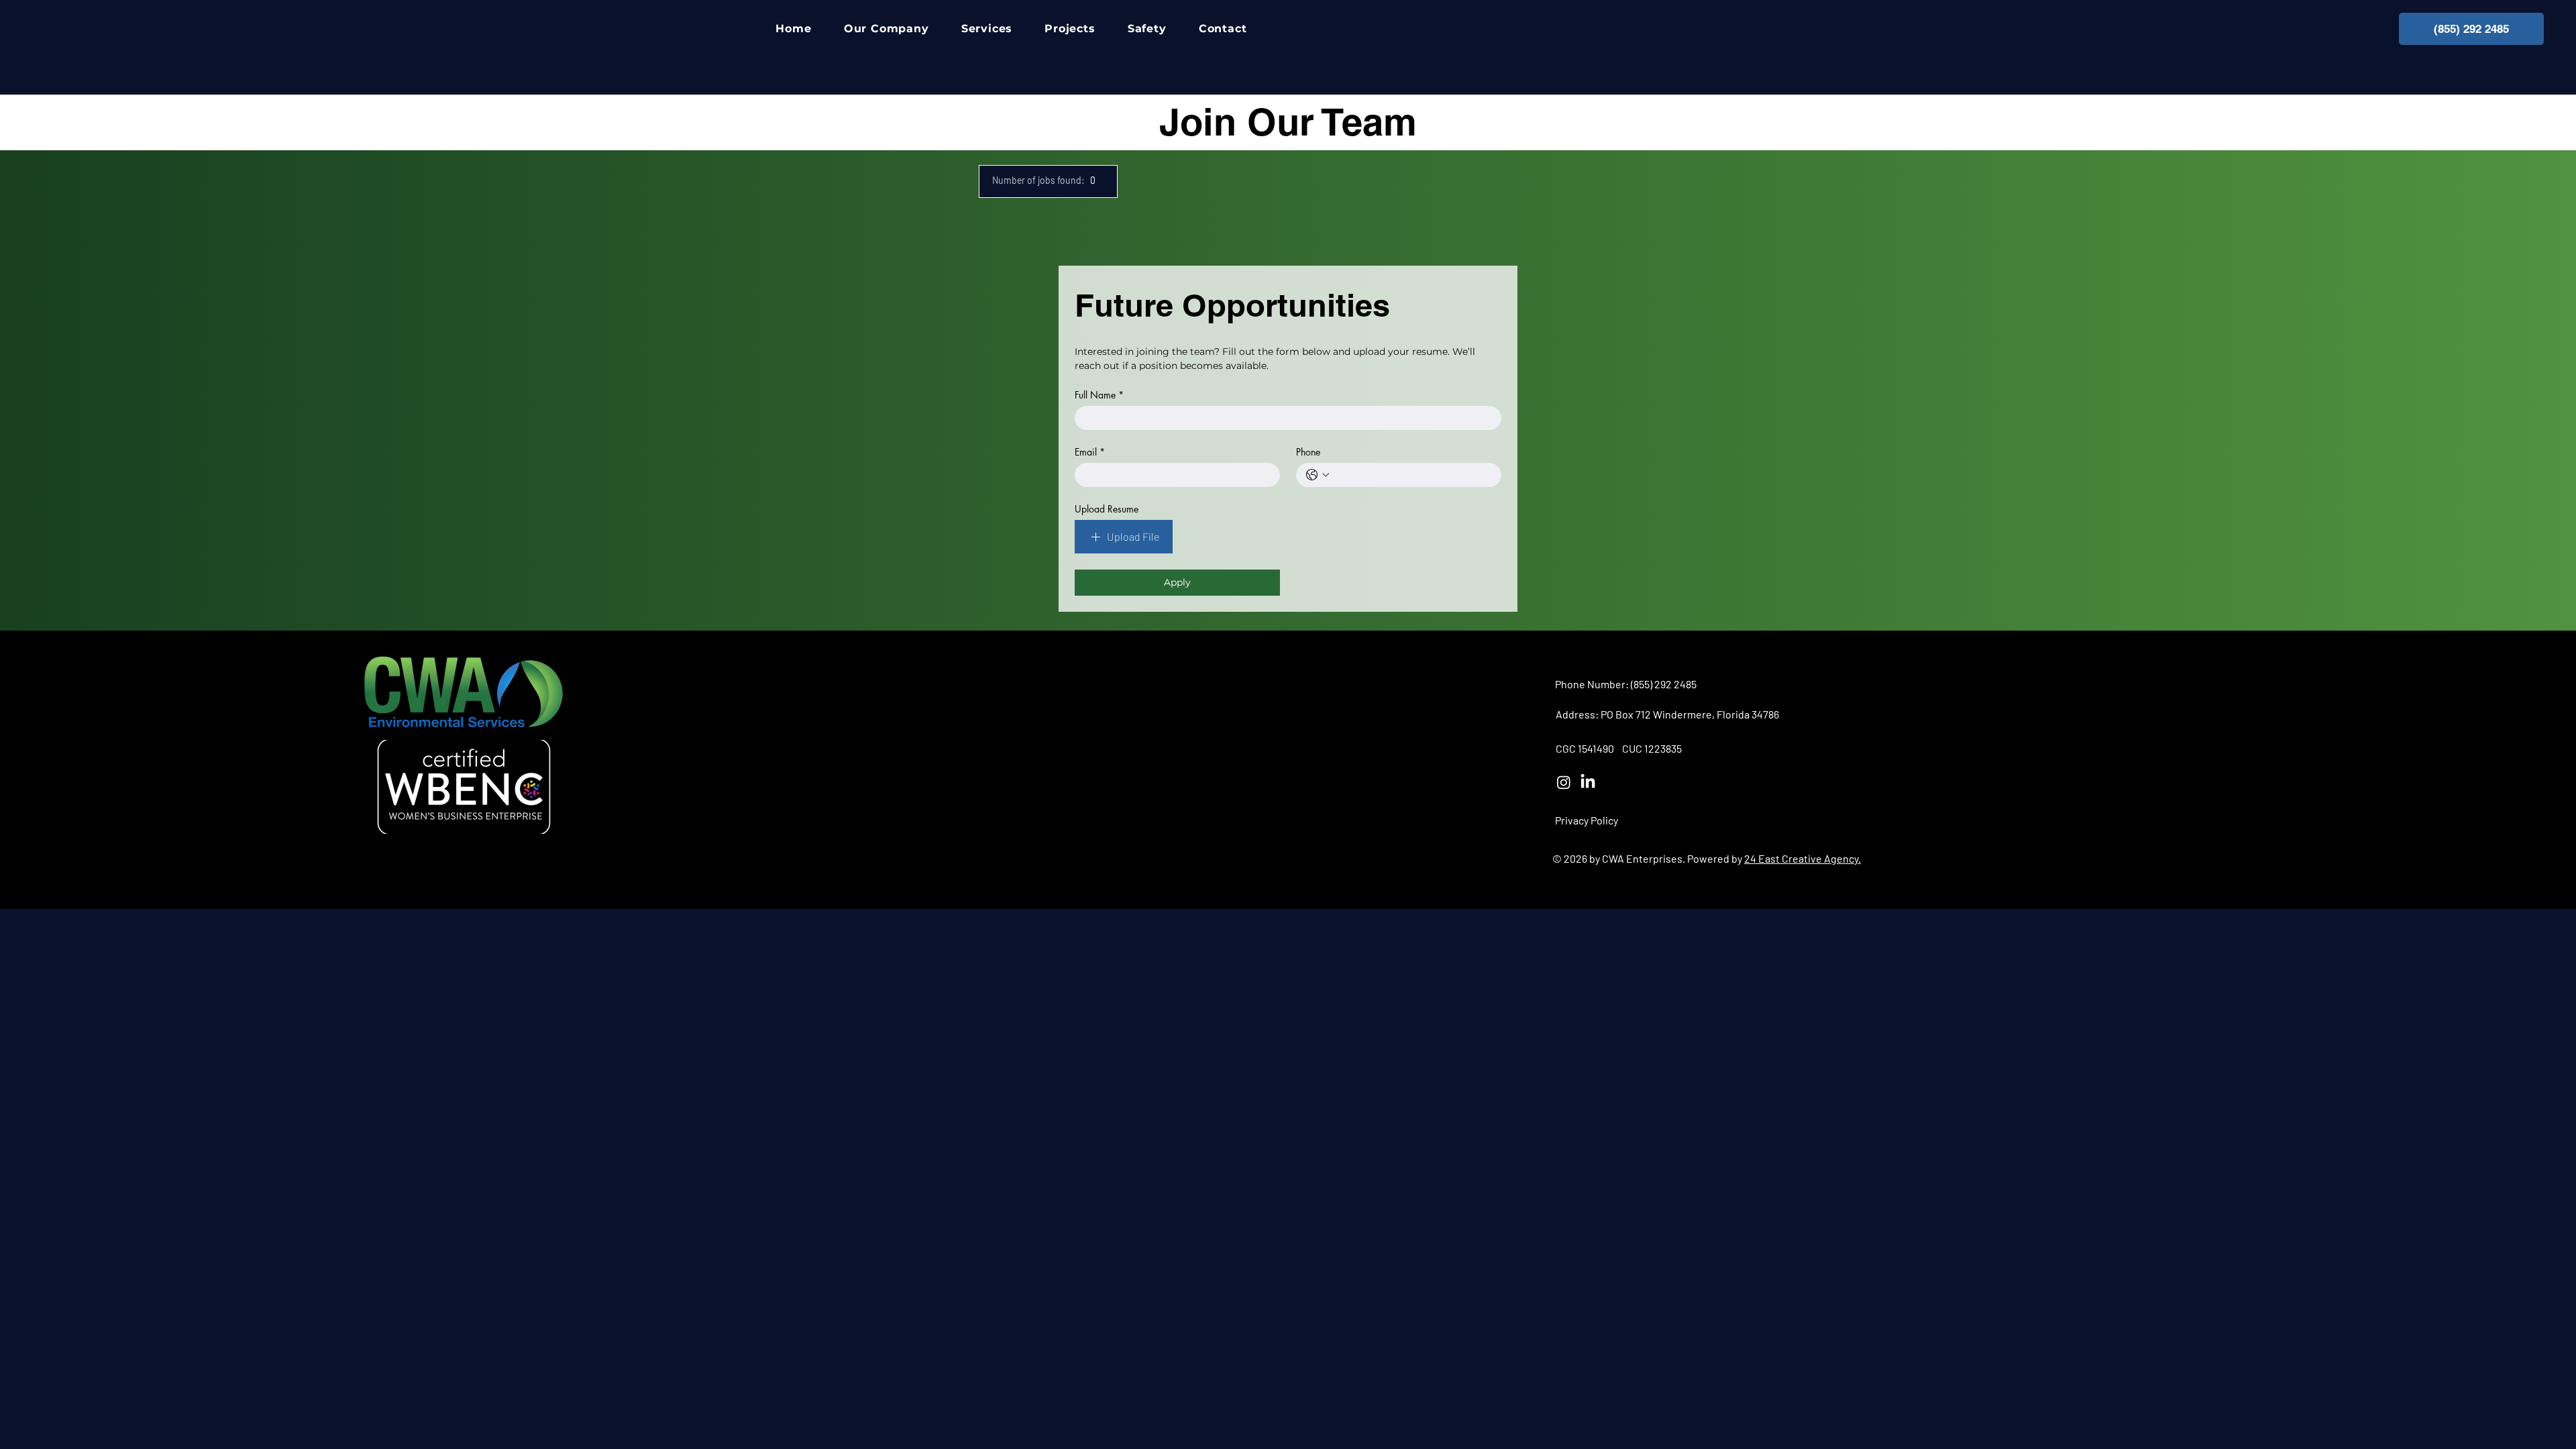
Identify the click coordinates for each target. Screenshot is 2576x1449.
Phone (1308, 452)
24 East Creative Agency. (1803, 858)
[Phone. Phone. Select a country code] (1318, 475)
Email (1090, 452)
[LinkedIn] (1588, 782)
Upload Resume (1107, 509)
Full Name (1099, 395)
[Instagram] (1564, 782)
